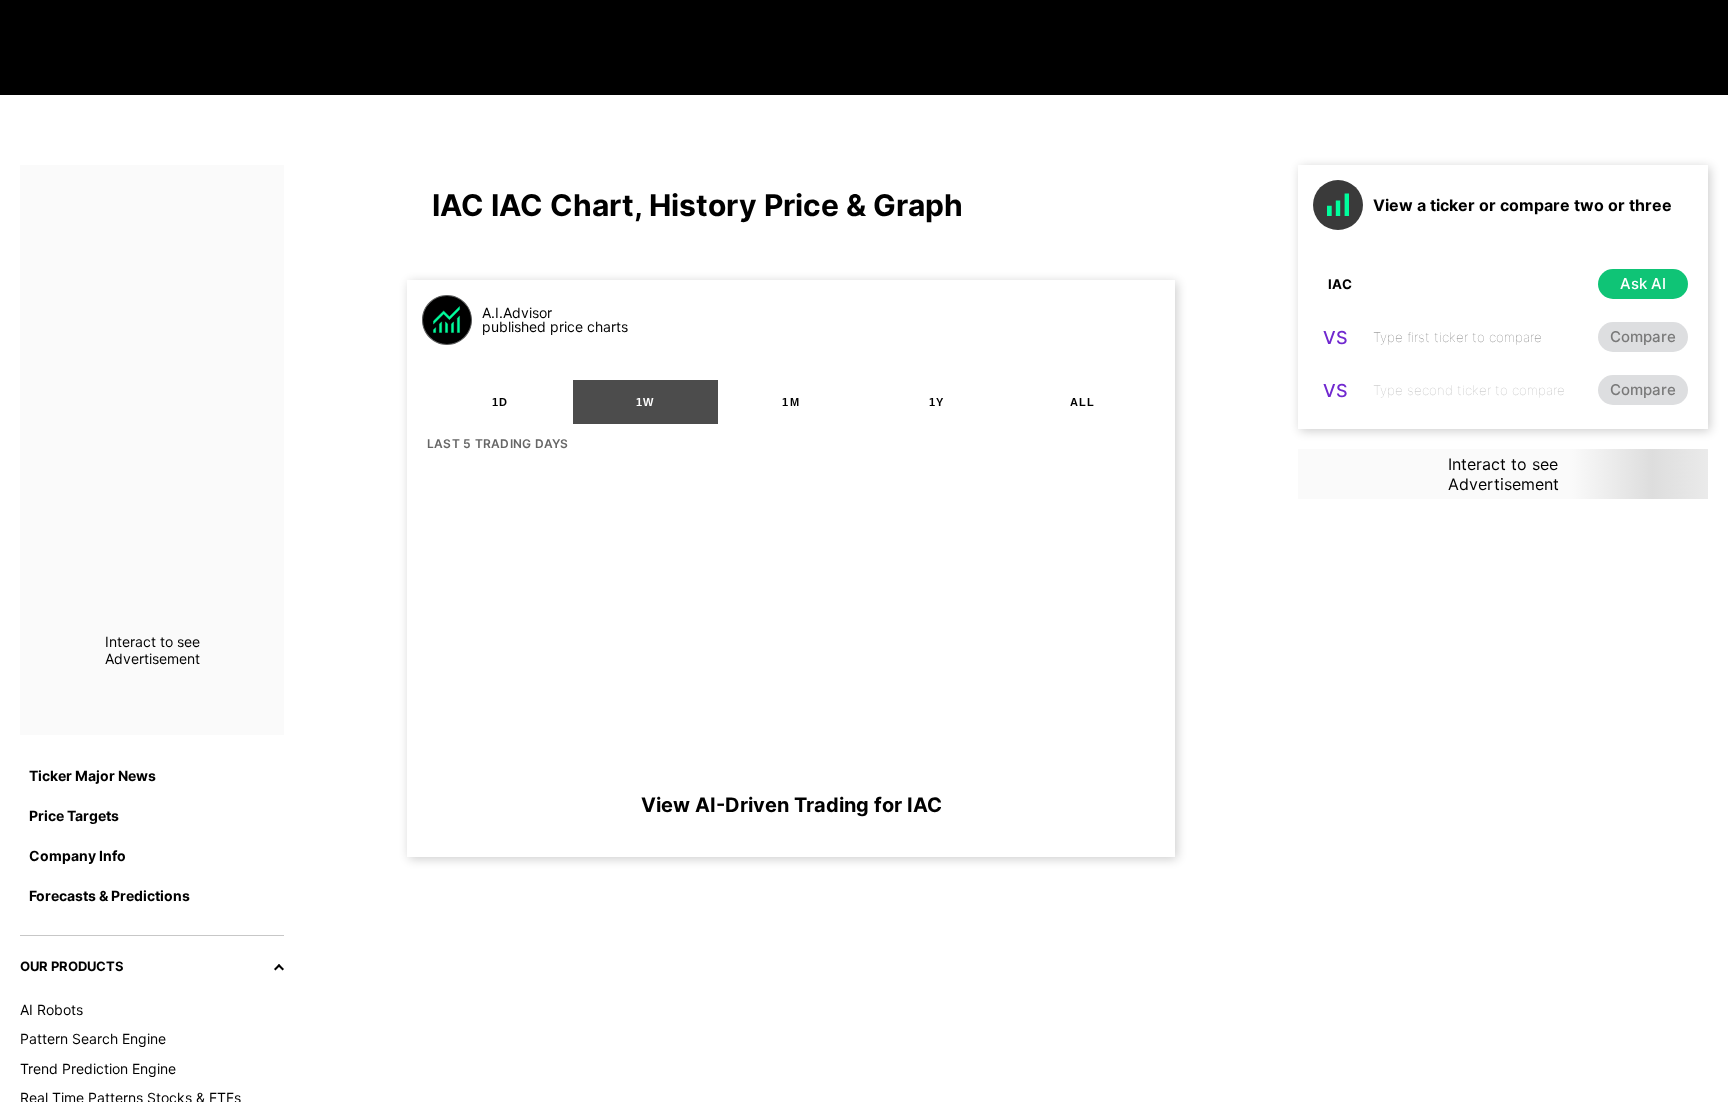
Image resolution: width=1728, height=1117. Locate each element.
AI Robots (51, 1009)
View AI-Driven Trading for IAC (791, 805)
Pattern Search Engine (93, 1038)
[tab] (500, 402)
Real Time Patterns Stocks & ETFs (130, 1097)
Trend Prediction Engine (98, 1068)
